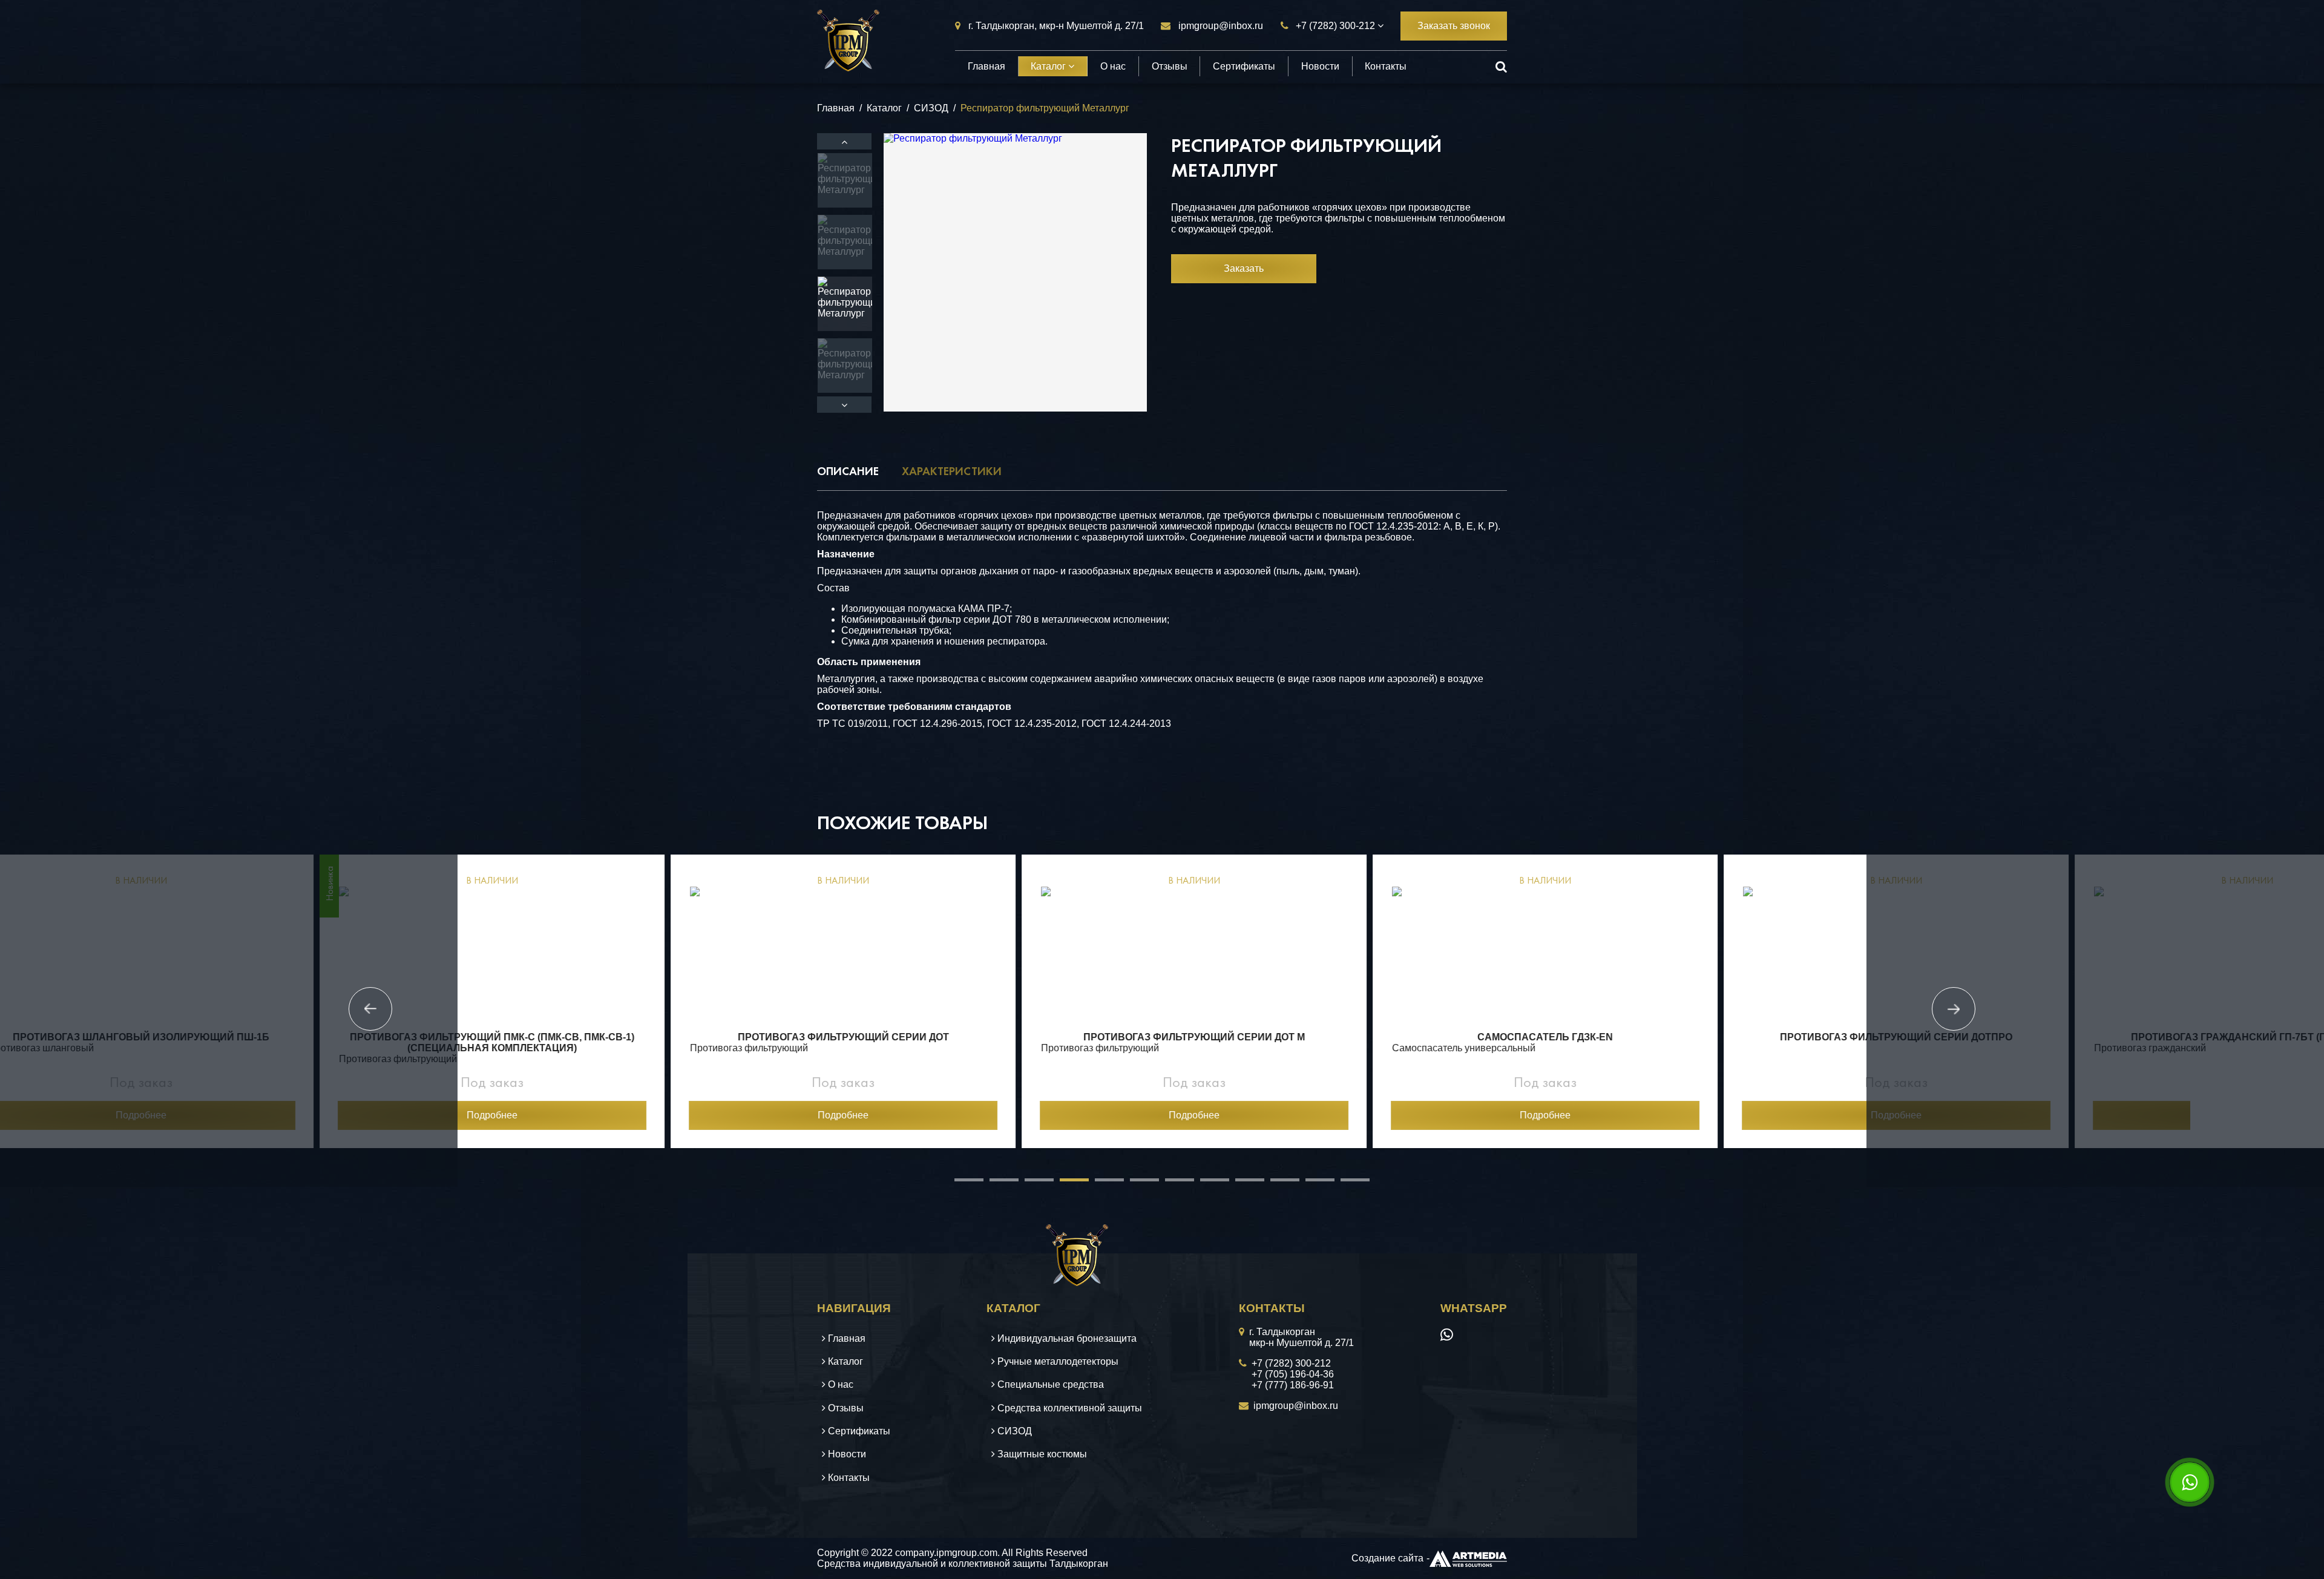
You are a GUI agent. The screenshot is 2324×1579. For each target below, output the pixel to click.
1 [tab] (960, 1184)
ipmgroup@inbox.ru (1221, 26)
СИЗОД (931, 108)
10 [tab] (1276, 1184)
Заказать (1244, 268)
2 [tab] (996, 1184)
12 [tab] (1347, 1184)
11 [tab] (1311, 1184)
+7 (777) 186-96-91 (1293, 1385)
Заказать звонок (1454, 26)
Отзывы (1170, 66)
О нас (1113, 66)
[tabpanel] (284, 1001)
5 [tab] (1101, 1184)
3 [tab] (1031, 1184)
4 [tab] (1066, 1184)
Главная (986, 66)
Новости (1320, 66)
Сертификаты (1244, 66)
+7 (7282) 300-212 (1335, 26)
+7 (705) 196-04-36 (1293, 1374)
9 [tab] (1241, 1184)
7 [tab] (1171, 1184)
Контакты (1386, 66)
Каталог (1049, 66)
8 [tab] (1206, 1184)
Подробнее (284, 1115)
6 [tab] (1136, 1184)
